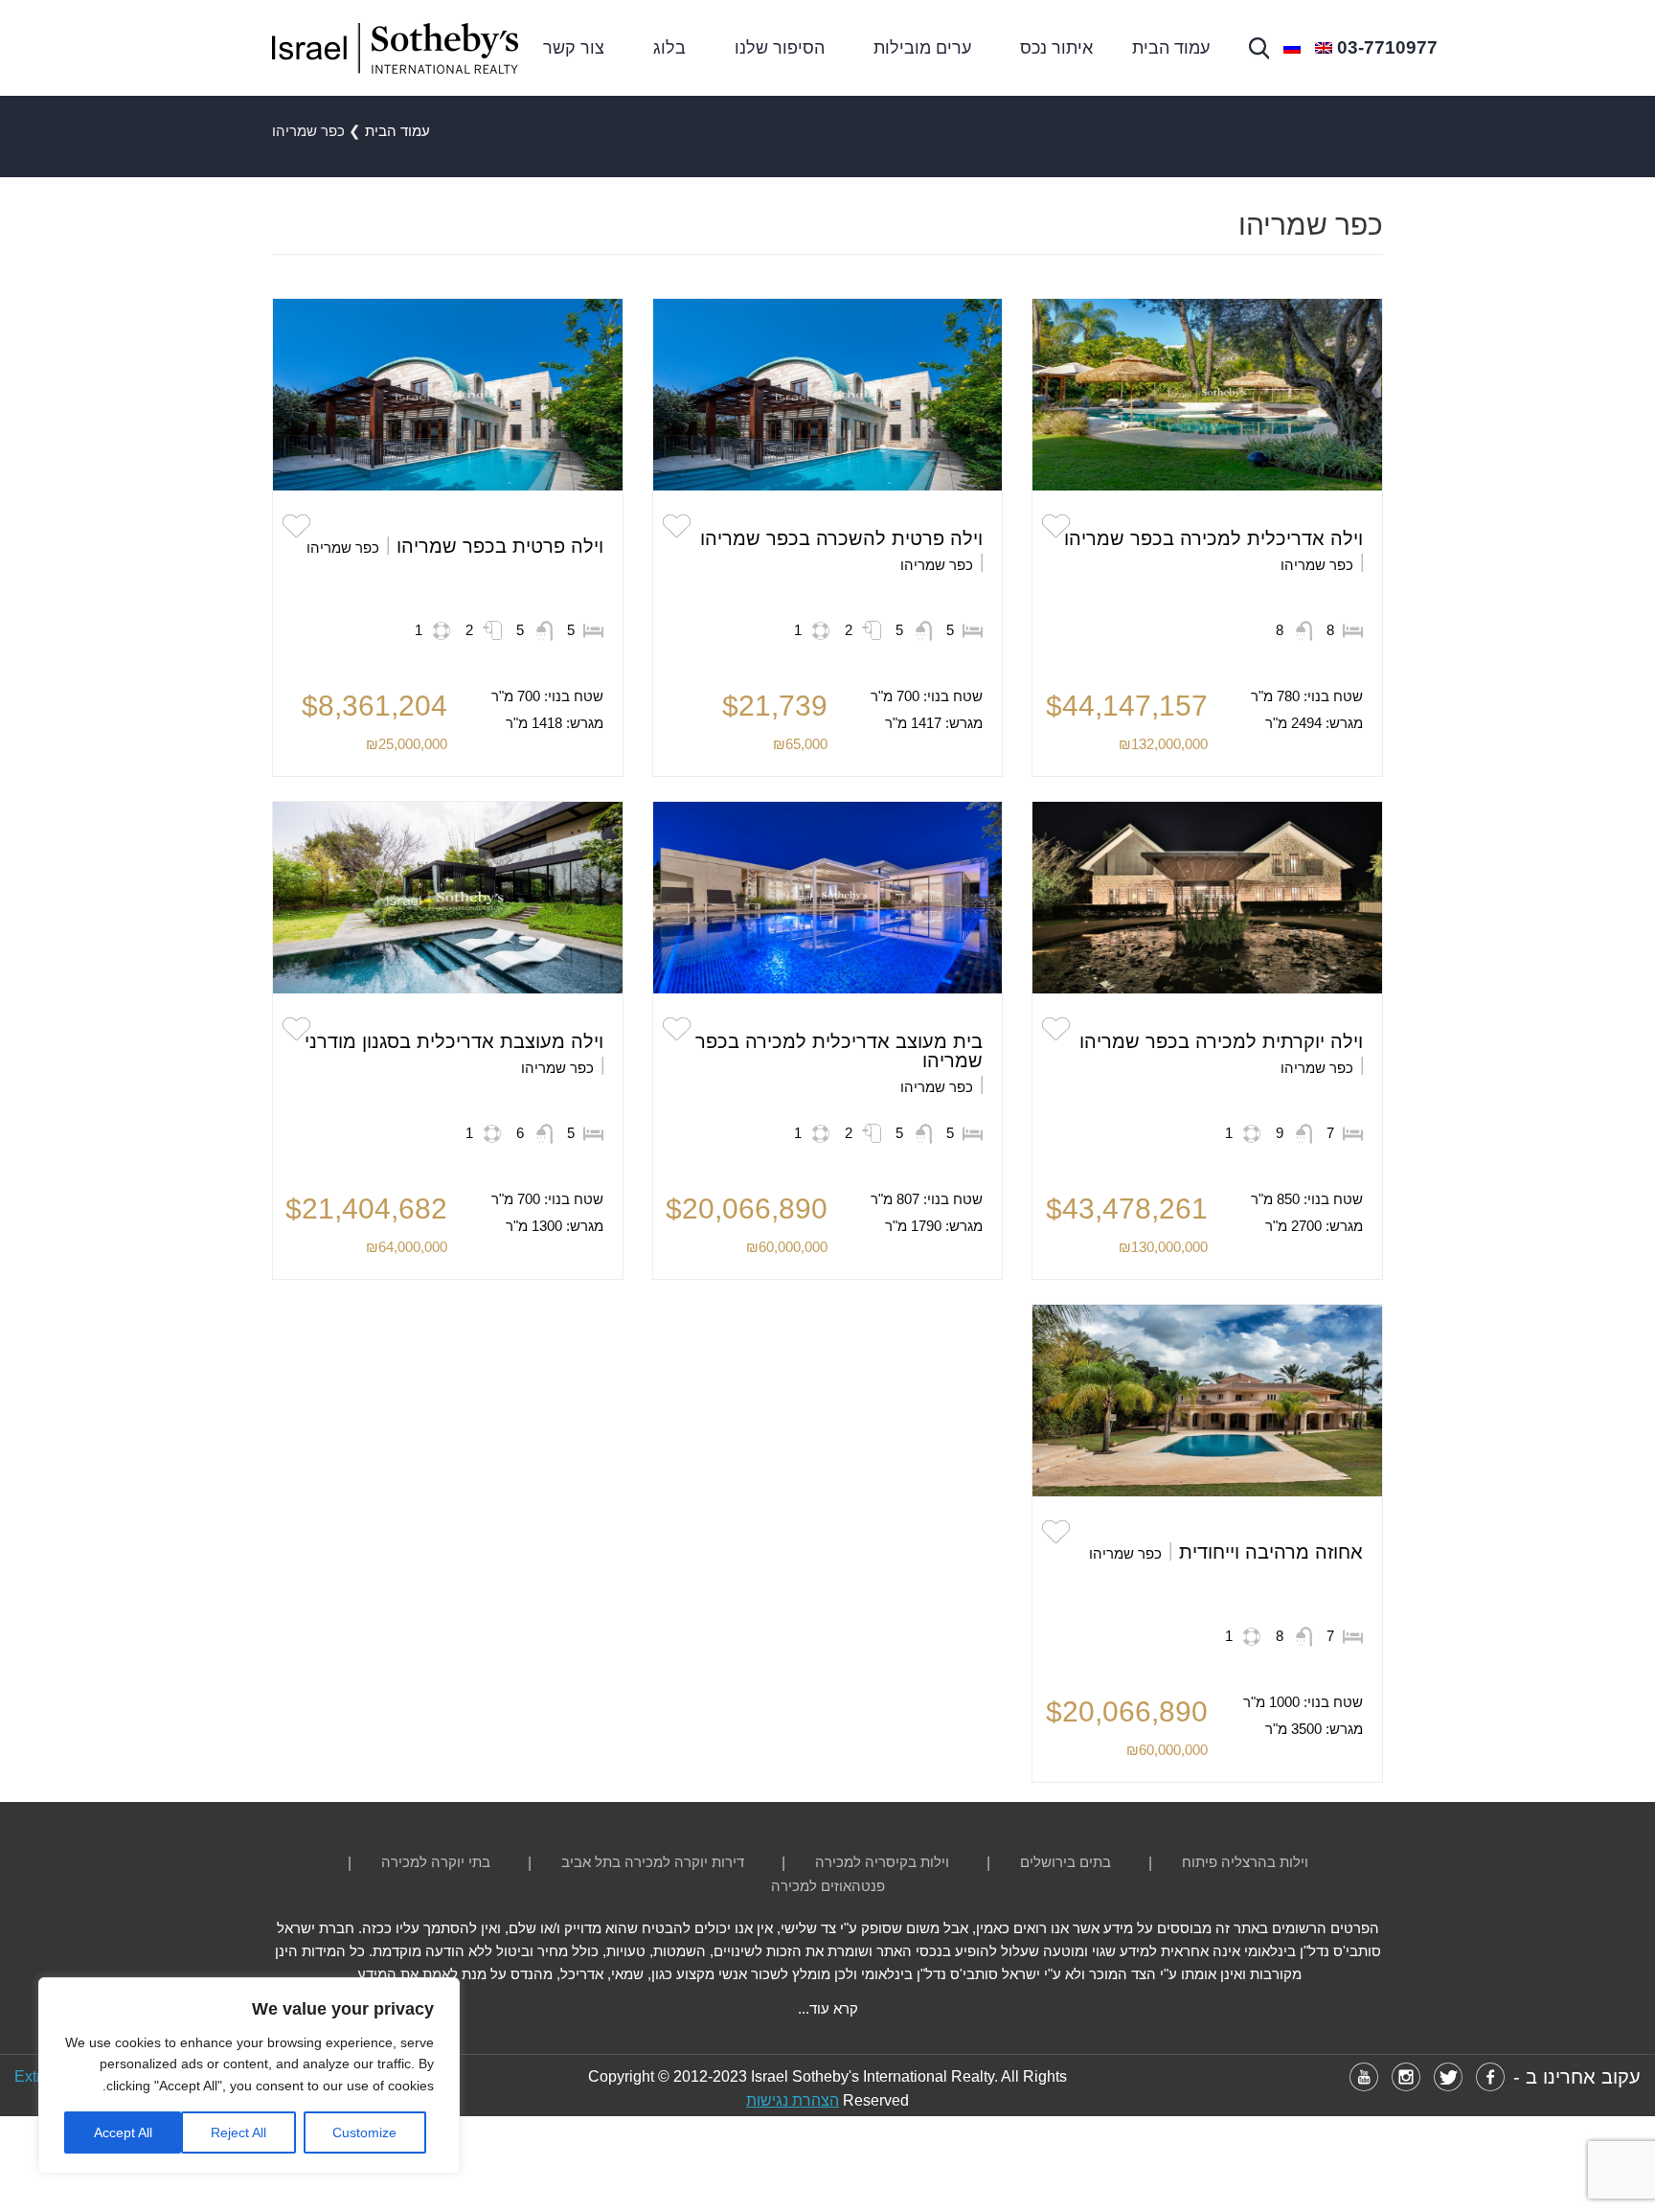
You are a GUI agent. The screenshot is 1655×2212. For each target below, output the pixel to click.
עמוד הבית (1171, 48)
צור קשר (574, 48)
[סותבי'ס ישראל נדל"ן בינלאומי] (395, 48)
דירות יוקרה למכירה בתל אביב (653, 1862)
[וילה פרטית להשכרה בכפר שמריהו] (828, 395)
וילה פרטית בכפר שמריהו (500, 546)
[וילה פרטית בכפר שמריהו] (448, 395)
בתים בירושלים (1066, 1862)
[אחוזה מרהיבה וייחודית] (1207, 1401)
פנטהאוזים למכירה (828, 1886)
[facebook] (1490, 2077)
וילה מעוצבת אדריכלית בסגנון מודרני (454, 1041)
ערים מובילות (922, 48)
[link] (1387, 48)
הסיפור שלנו (780, 48)
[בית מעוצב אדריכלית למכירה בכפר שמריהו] (828, 898)
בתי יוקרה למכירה (436, 1862)
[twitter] (1448, 2077)
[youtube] (1364, 2077)
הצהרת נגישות (793, 2100)
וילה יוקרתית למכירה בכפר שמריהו (1221, 1041)
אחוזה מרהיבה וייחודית (1271, 1552)
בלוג (669, 48)
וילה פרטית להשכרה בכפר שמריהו (841, 538)
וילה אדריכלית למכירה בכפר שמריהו (1213, 538)
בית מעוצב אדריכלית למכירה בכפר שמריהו (839, 1051)
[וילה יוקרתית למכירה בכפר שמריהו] (1207, 898)
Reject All (238, 2132)
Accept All (123, 2132)
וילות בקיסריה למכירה (882, 1862)
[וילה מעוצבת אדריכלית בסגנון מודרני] (448, 898)
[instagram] (1406, 2077)
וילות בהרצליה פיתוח (1245, 1862)
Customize (364, 2132)
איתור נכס (1056, 48)
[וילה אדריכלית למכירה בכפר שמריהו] (1207, 395)
